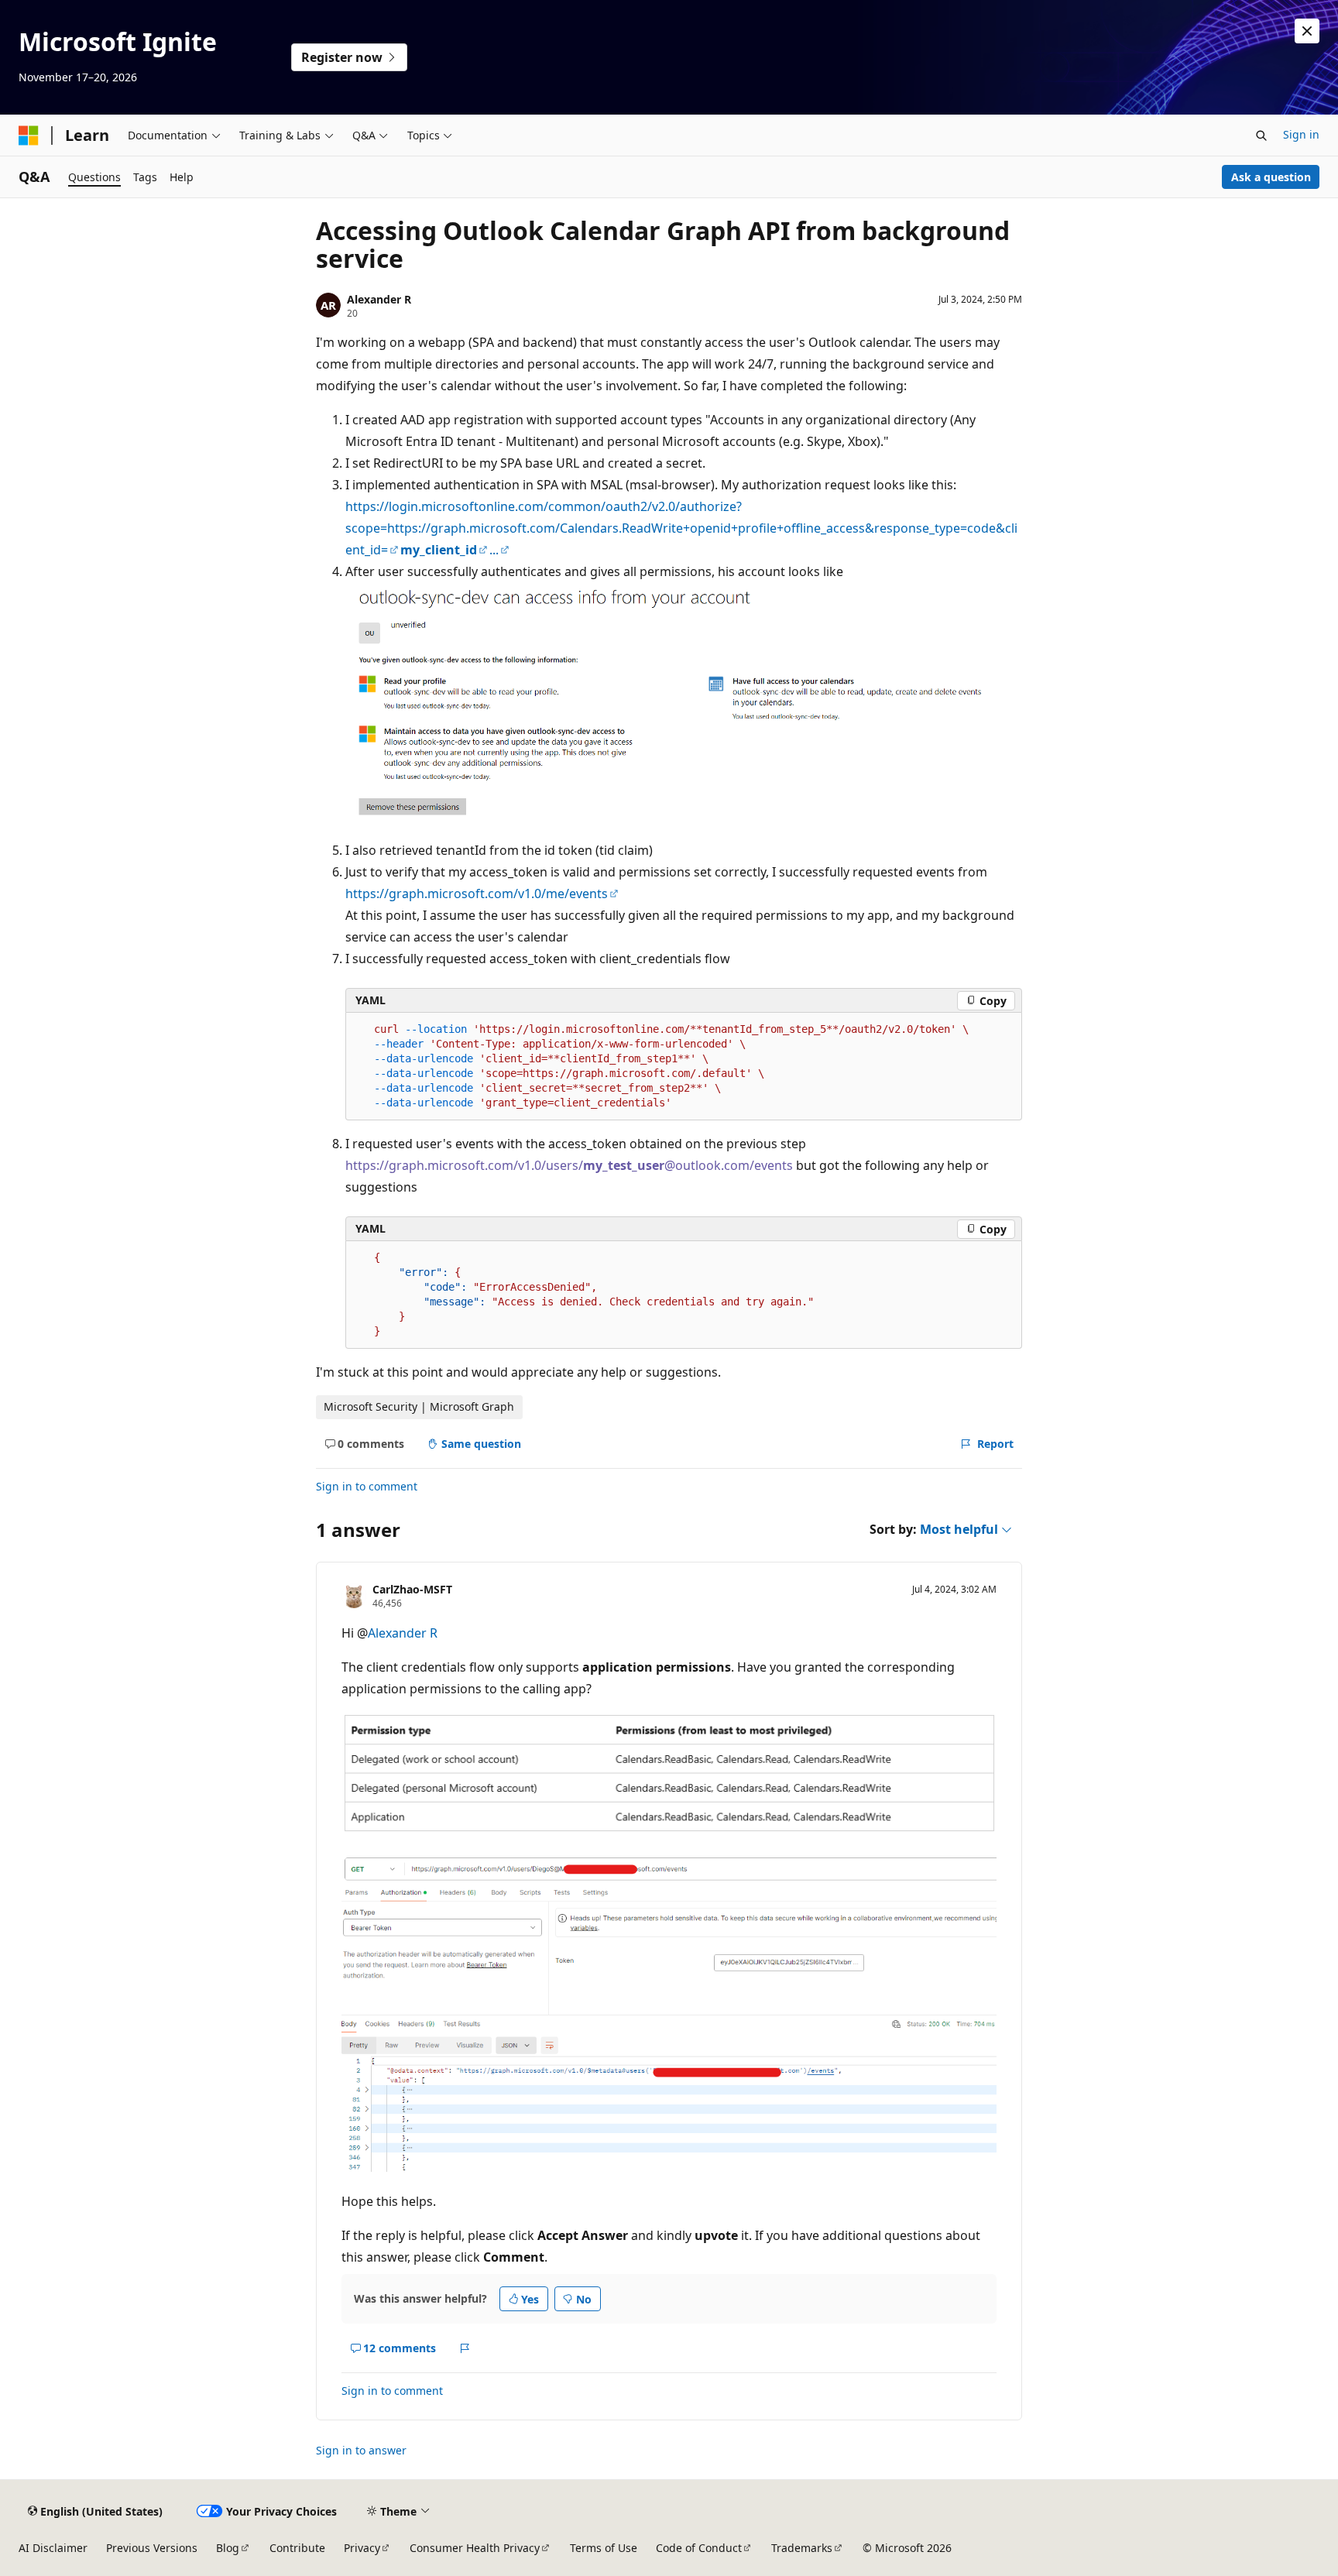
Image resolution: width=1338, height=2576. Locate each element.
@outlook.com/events (729, 1165)
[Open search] (1261, 135)
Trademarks (802, 2548)
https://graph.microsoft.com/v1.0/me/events (477, 894)
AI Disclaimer (53, 2548)
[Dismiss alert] (1307, 31)
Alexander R (379, 299)
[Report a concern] (465, 2348)
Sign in (1301, 134)
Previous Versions (152, 2548)
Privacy (362, 2548)
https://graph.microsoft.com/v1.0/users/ (464, 1165)
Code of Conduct (699, 2548)
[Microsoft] (29, 135)
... (494, 550)
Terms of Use (604, 2548)
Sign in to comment (367, 1486)
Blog (228, 2548)
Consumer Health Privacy (475, 2548)
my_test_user (624, 1165)
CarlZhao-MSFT (412, 1589)
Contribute (297, 2548)
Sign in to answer (361, 2450)
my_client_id (439, 550)
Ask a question (1271, 177)
